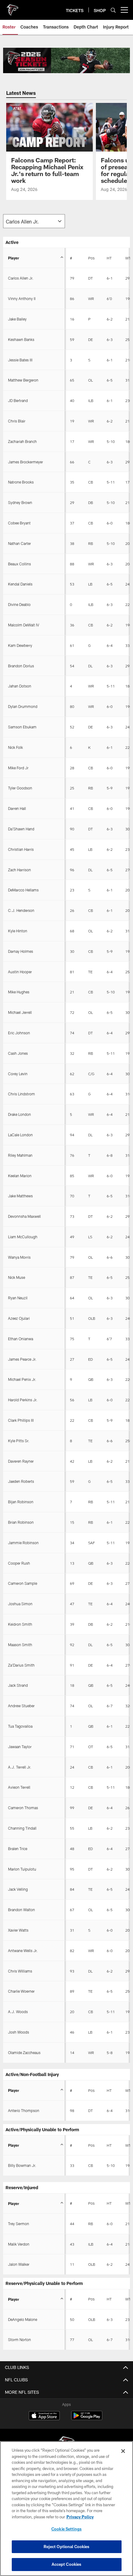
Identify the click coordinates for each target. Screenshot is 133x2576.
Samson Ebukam (22, 727)
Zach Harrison (19, 870)
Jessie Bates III (20, 360)
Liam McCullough (23, 1237)
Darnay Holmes (21, 951)
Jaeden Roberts (21, 1481)
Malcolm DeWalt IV (24, 625)
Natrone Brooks (21, 482)
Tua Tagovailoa (20, 1726)
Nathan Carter (19, 543)
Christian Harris (21, 849)
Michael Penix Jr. (22, 1379)
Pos (91, 258)
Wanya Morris (19, 1257)
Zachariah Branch (22, 441)
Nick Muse (17, 1277)
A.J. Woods (18, 2012)
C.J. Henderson (21, 910)
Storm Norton (19, 2340)
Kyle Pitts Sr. (19, 1441)
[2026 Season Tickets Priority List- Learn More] (66, 60)
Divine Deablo (19, 604)
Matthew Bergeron (23, 380)
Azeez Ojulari (19, 1318)
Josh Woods (19, 2032)
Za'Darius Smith (21, 1665)
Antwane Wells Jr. (23, 1951)
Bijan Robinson (21, 1502)
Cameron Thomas (23, 1808)
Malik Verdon (19, 2244)
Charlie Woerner (21, 1991)
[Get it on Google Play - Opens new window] (87, 2419)
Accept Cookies (67, 2564)
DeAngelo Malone (23, 2319)
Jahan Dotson (20, 686)
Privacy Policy (80, 2517)
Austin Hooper (20, 972)
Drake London (19, 1114)
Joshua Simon (20, 1604)
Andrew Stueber (21, 1706)
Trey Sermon (19, 2224)
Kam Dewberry (20, 645)
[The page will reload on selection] (34, 221)
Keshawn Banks (21, 339)
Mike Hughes (19, 992)
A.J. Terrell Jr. (20, 1767)
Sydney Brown (20, 502)
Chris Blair (17, 421)
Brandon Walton (21, 1910)
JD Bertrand (18, 400)
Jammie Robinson (23, 1543)
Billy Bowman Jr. (22, 2165)
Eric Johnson (19, 1033)
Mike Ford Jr (18, 768)
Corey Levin (18, 1074)
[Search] (113, 10)
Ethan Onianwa (21, 1339)
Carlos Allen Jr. (21, 278)
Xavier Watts (18, 1930)
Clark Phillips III (21, 1420)
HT (109, 258)
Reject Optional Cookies (67, 2547)
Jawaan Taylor (20, 1747)
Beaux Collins (19, 564)
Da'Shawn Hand (21, 829)
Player (14, 258)
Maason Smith (20, 1645)
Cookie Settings (66, 2529)
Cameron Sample (23, 1583)
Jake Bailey (17, 319)
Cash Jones (18, 1053)
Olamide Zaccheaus (24, 2052)
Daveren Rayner (21, 1461)
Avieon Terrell (19, 1787)
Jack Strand (18, 1685)
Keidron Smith (20, 1624)
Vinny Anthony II (22, 298)
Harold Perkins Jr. (23, 1400)
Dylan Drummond (23, 706)
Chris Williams (20, 1971)
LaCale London (20, 1135)
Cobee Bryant (19, 523)
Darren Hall (17, 808)
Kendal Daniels (20, 584)
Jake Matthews (20, 1196)
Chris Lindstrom (21, 1094)
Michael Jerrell (20, 1012)
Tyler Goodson (20, 788)
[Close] (123, 2451)
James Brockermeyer (26, 462)
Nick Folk (15, 747)
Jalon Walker (19, 2264)
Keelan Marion (20, 1176)
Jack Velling (18, 1889)
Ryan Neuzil (18, 1298)
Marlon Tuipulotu (22, 1869)
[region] (66, 2509)
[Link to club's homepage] (12, 7)
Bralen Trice (18, 1849)
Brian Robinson (21, 1522)
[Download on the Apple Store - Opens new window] (44, 2416)
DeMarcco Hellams (23, 890)
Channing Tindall (22, 1828)
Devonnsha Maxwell (24, 1216)
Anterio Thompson (24, 2110)
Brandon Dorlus (21, 666)
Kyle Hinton (18, 931)
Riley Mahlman (20, 1155)
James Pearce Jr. (22, 1359)
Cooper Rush (19, 1563)
